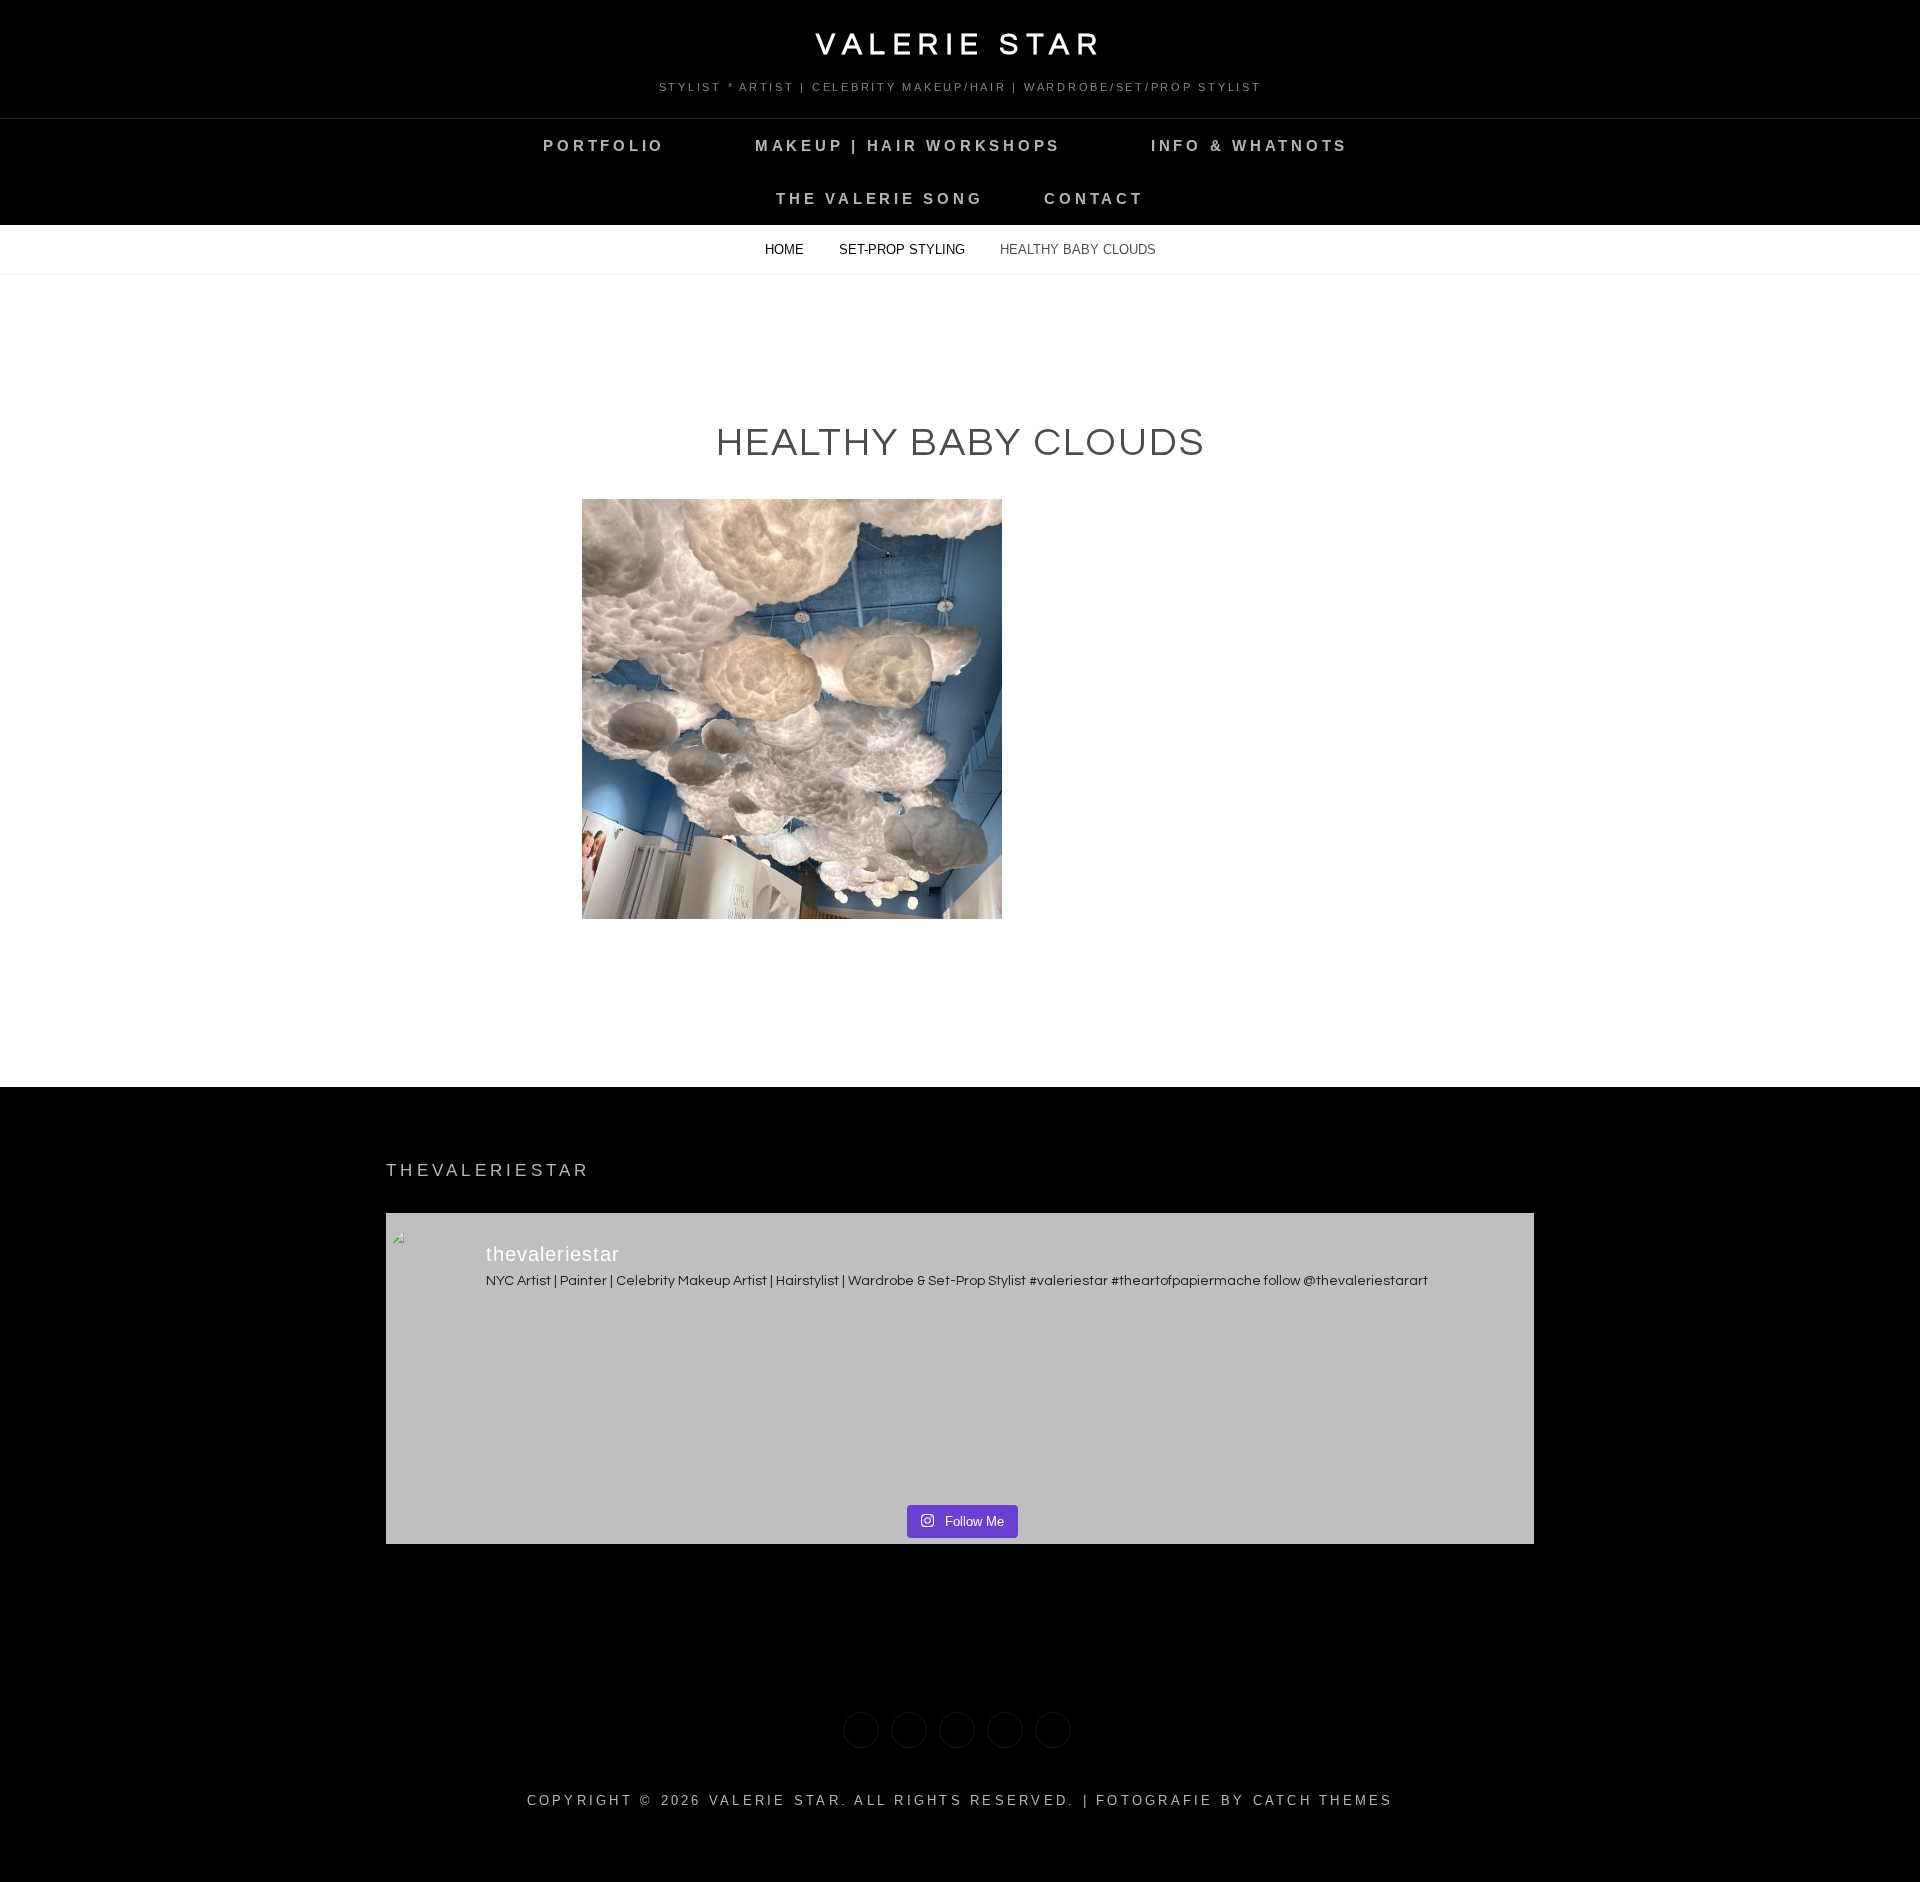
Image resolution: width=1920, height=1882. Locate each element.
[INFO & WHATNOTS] (957, 1730)
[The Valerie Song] (1005, 1730)
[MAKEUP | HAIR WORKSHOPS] (909, 1730)
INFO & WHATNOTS (1249, 145)
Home (786, 249)
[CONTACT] (1053, 1730)
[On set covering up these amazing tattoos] (816, 1408)
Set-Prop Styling (904, 249)
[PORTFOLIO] (861, 1730)
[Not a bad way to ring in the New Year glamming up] (1393, 1408)
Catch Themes (1323, 1800)
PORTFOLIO (604, 145)
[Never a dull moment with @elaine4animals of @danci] (1104, 1408)
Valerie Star (960, 44)
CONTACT (1093, 198)
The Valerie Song (879, 198)
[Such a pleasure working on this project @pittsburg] (527, 1408)
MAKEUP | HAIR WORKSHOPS (908, 145)
